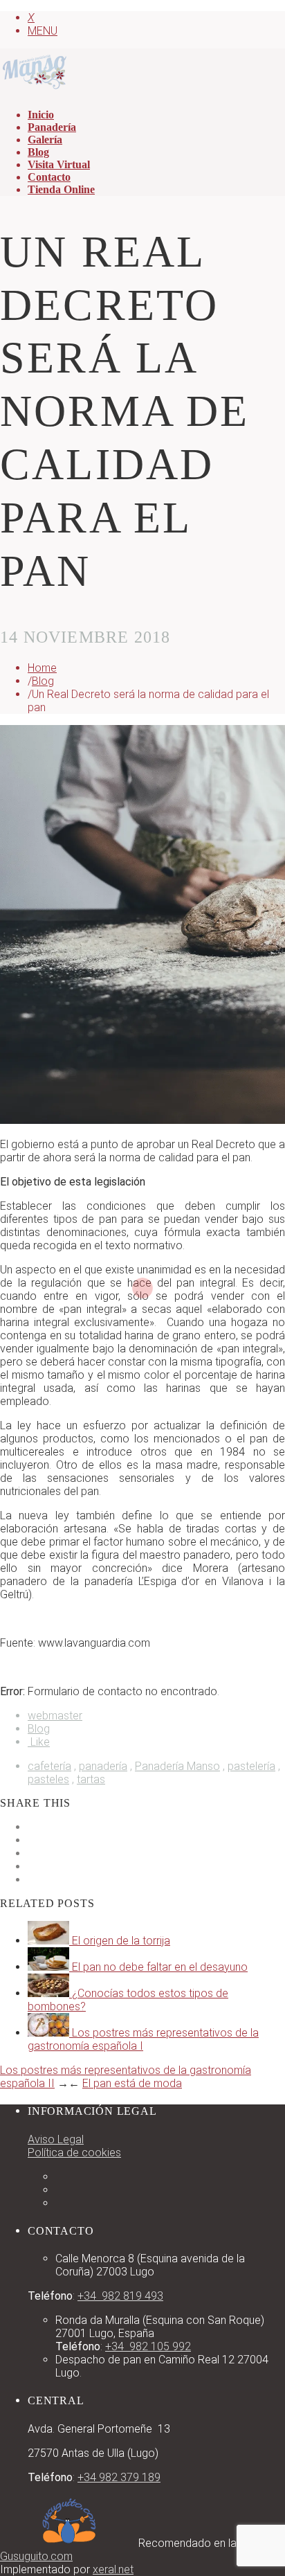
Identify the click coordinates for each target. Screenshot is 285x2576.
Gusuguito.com (36, 2556)
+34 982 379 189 (119, 2477)
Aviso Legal (56, 2139)
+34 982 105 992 (148, 2346)
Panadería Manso (177, 1766)
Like (39, 1742)
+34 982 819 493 (120, 2296)
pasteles (48, 1779)
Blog (43, 681)
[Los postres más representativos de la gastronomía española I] (50, 2033)
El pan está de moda (132, 2083)
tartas (91, 1779)
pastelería (251, 1766)
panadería (103, 1766)
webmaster (55, 1716)
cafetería (49, 1766)
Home (42, 668)
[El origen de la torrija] (50, 1941)
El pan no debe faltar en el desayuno (160, 1967)
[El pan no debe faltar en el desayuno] (50, 1967)
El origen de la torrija (121, 1941)
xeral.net (113, 2569)
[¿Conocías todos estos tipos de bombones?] (50, 1993)
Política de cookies (74, 2153)
